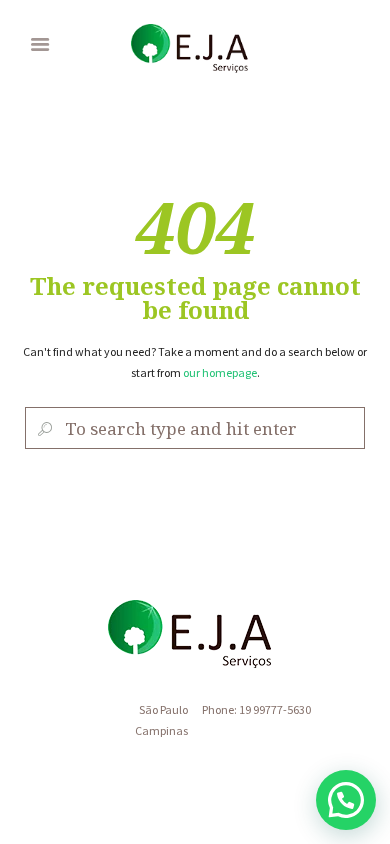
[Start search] (42, 428)
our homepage (220, 372)
